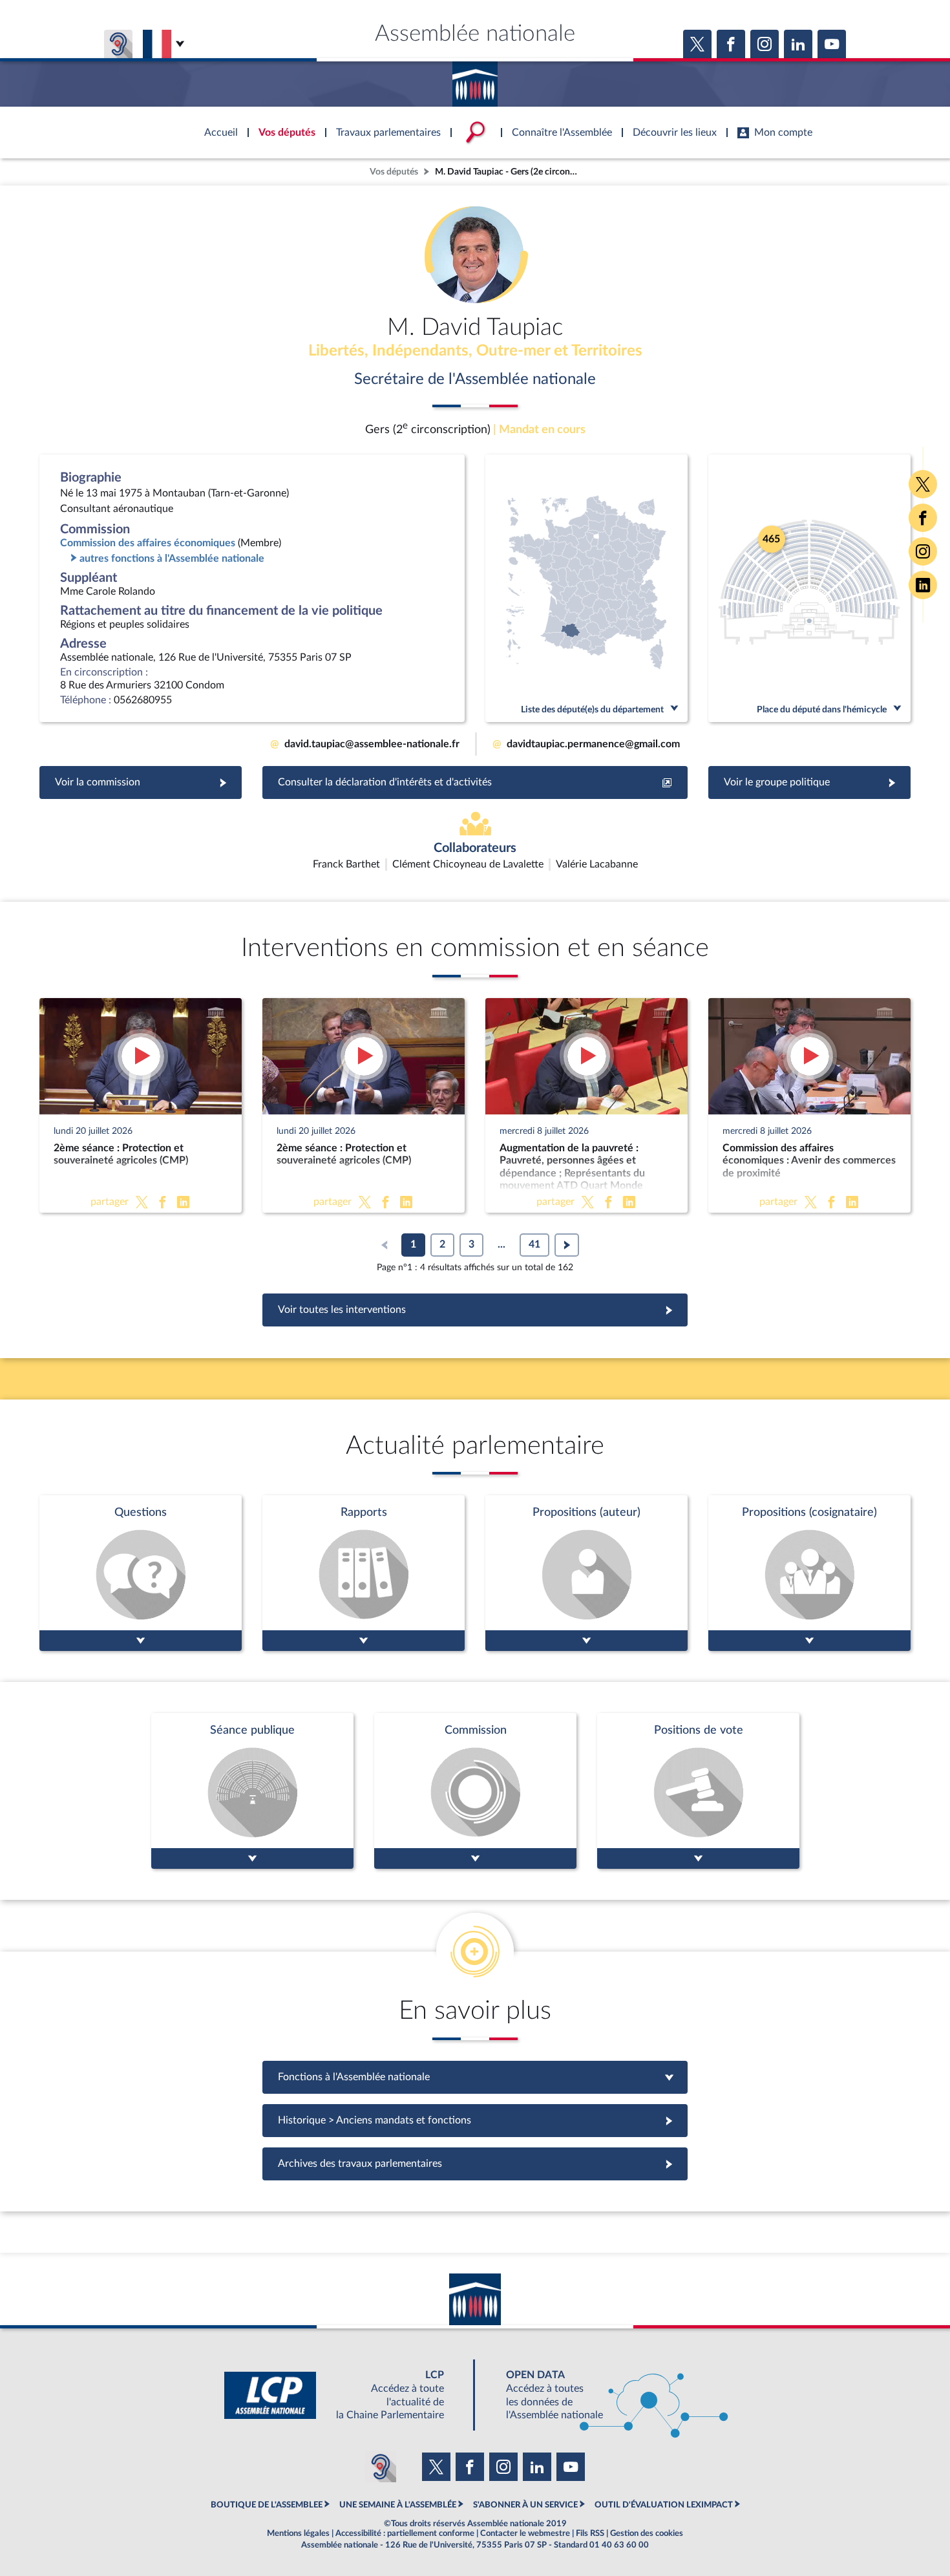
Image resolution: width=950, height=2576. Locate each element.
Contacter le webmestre (525, 2533)
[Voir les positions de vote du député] (698, 1791)
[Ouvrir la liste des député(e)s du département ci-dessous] (586, 588)
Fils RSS (590, 2533)
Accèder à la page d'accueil (475, 80)
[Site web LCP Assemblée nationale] (344, 2395)
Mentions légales (298, 2533)
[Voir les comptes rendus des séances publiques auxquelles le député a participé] (252, 1791)
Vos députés (394, 172)
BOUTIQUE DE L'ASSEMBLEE (267, 2505)
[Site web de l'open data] (606, 2395)
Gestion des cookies (647, 2533)
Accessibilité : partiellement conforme (405, 2533)
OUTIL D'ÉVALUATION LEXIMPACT (664, 2505)
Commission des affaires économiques (148, 543)
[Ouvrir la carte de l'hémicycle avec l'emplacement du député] (809, 588)
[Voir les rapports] (364, 1573)
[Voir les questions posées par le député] (141, 1573)
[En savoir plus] (586, 1573)
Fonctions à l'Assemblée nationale (475, 2077)
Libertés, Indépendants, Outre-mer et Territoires (475, 351)
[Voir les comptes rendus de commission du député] (475, 1791)
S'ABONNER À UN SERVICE (525, 2505)
